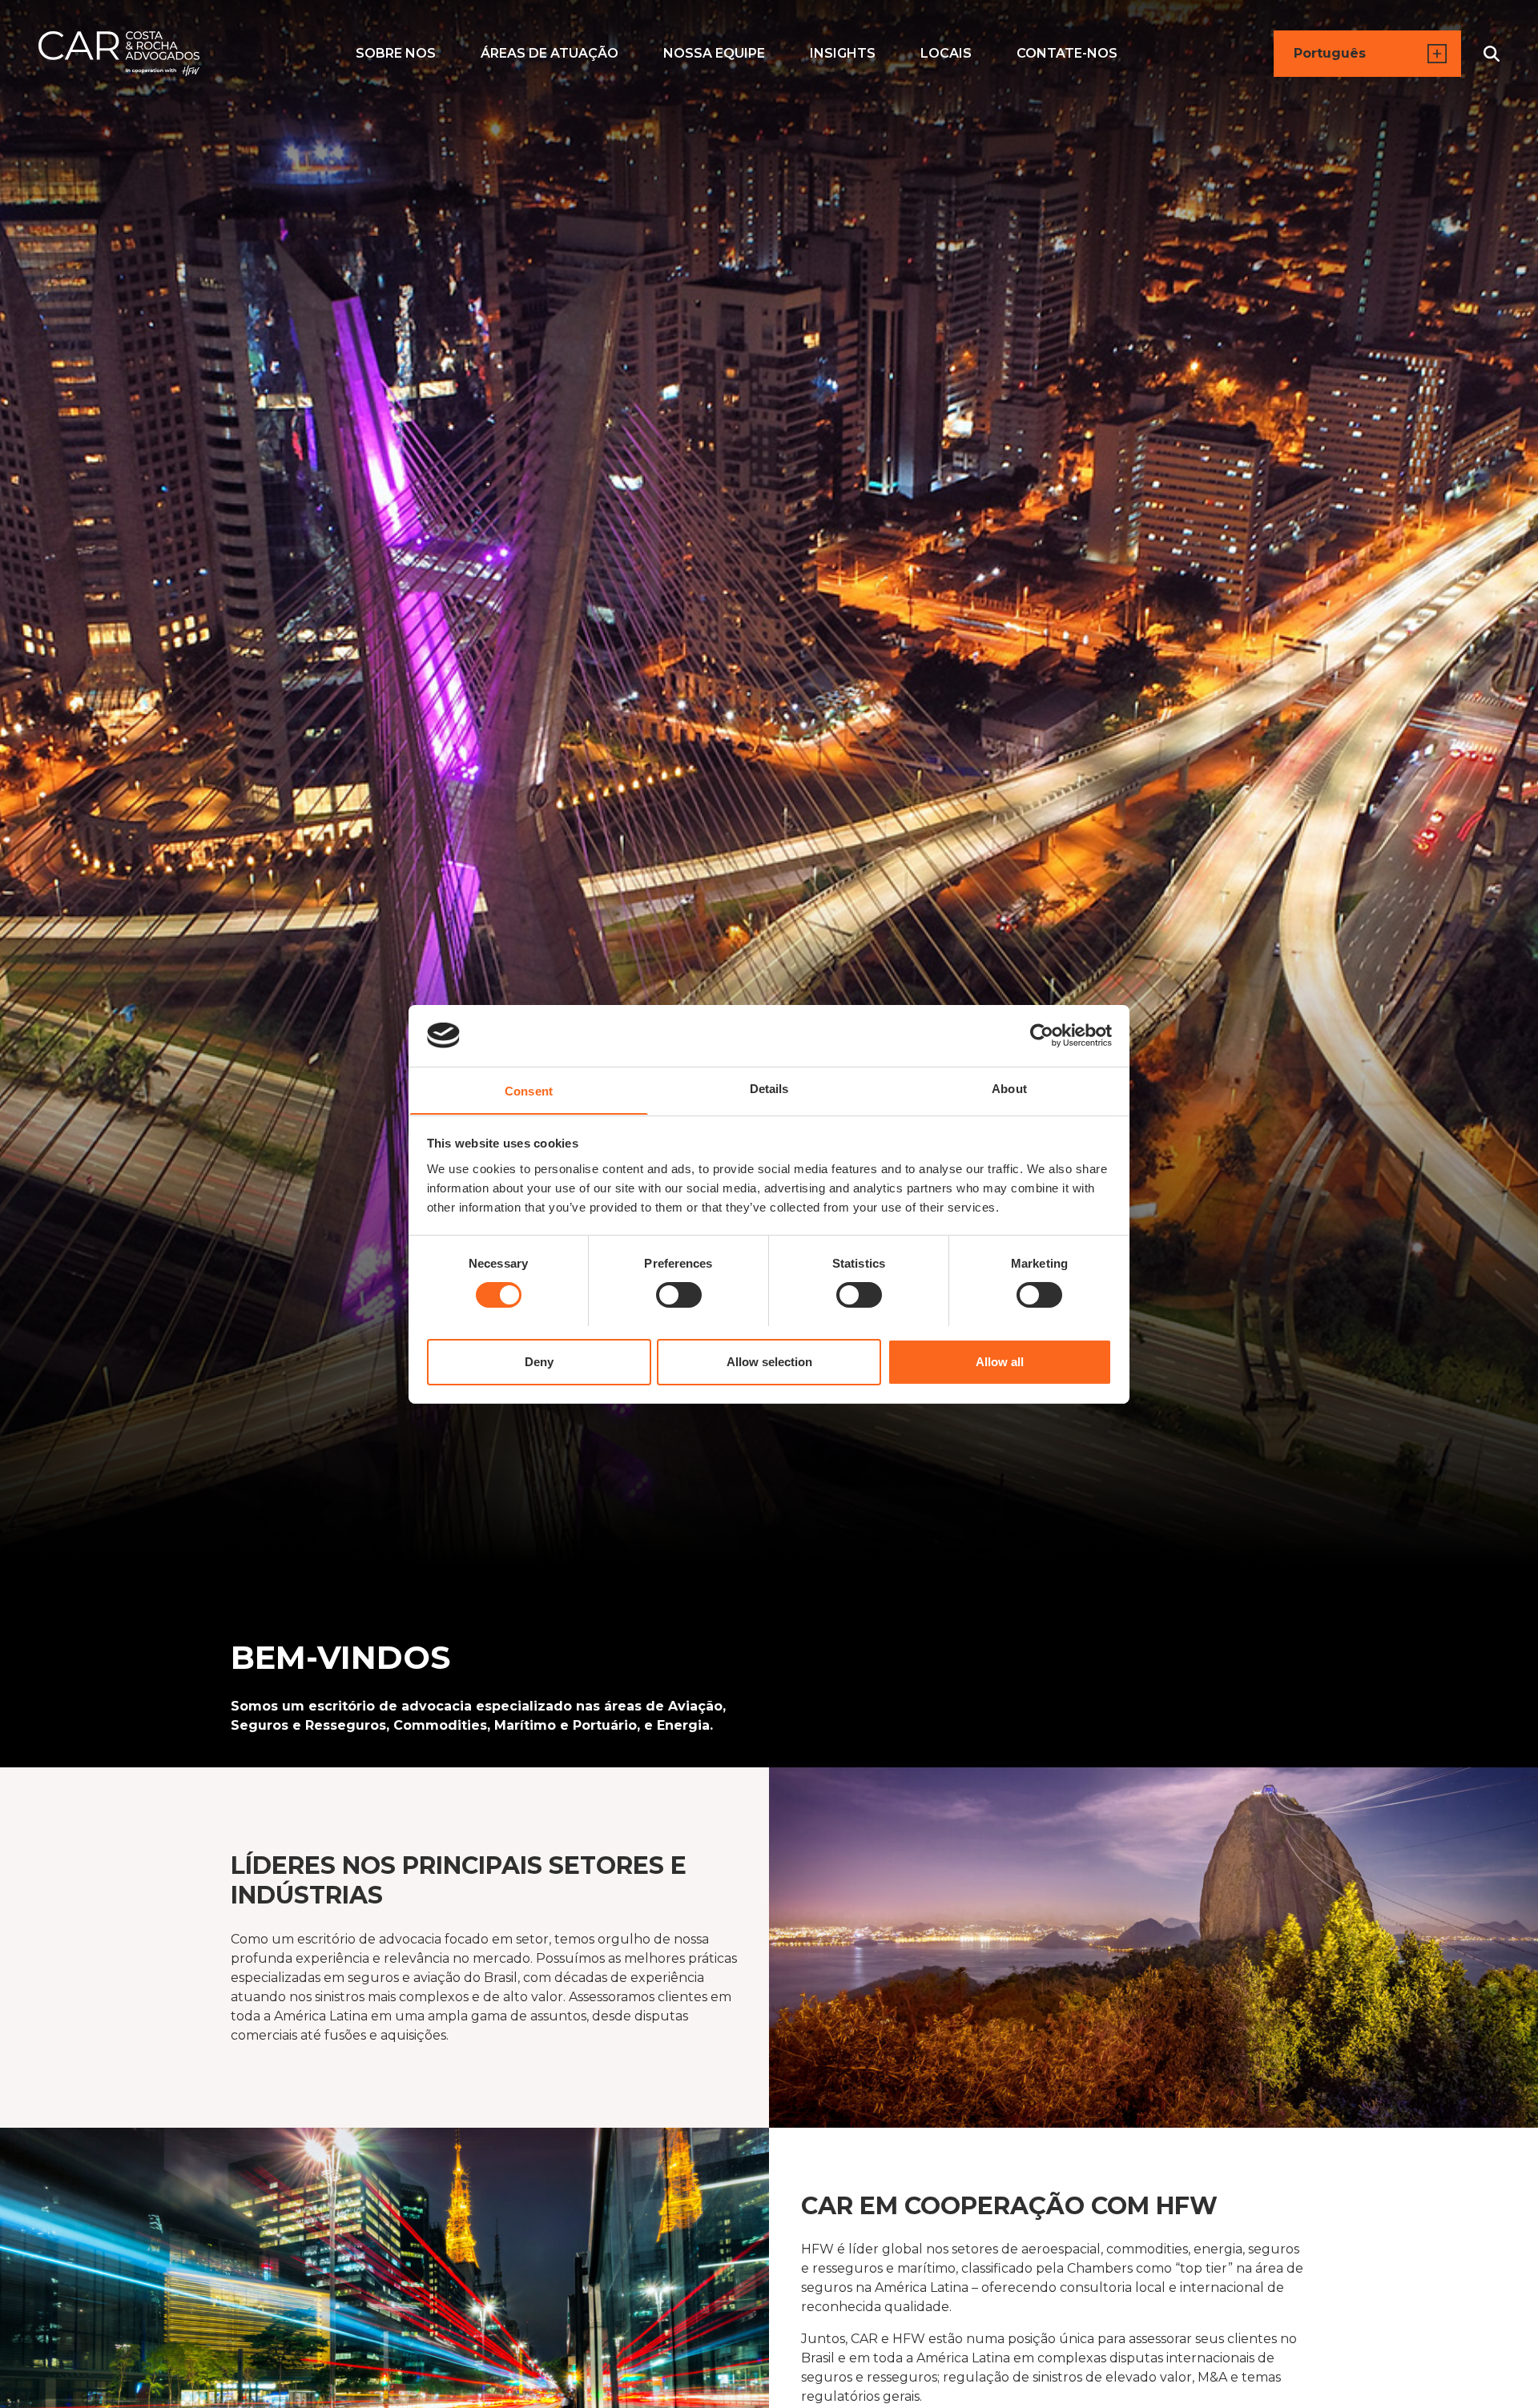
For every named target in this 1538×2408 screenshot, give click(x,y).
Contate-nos (1067, 53)
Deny (539, 1361)
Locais (946, 53)
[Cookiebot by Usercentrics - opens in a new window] (1042, 1035)
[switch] (679, 1295)
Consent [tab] (529, 1090)
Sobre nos (396, 53)
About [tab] (1009, 1088)
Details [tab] (769, 1088)
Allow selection (769, 1361)
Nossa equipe (714, 53)
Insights (843, 53)
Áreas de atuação (550, 53)
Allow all (1000, 1361)
